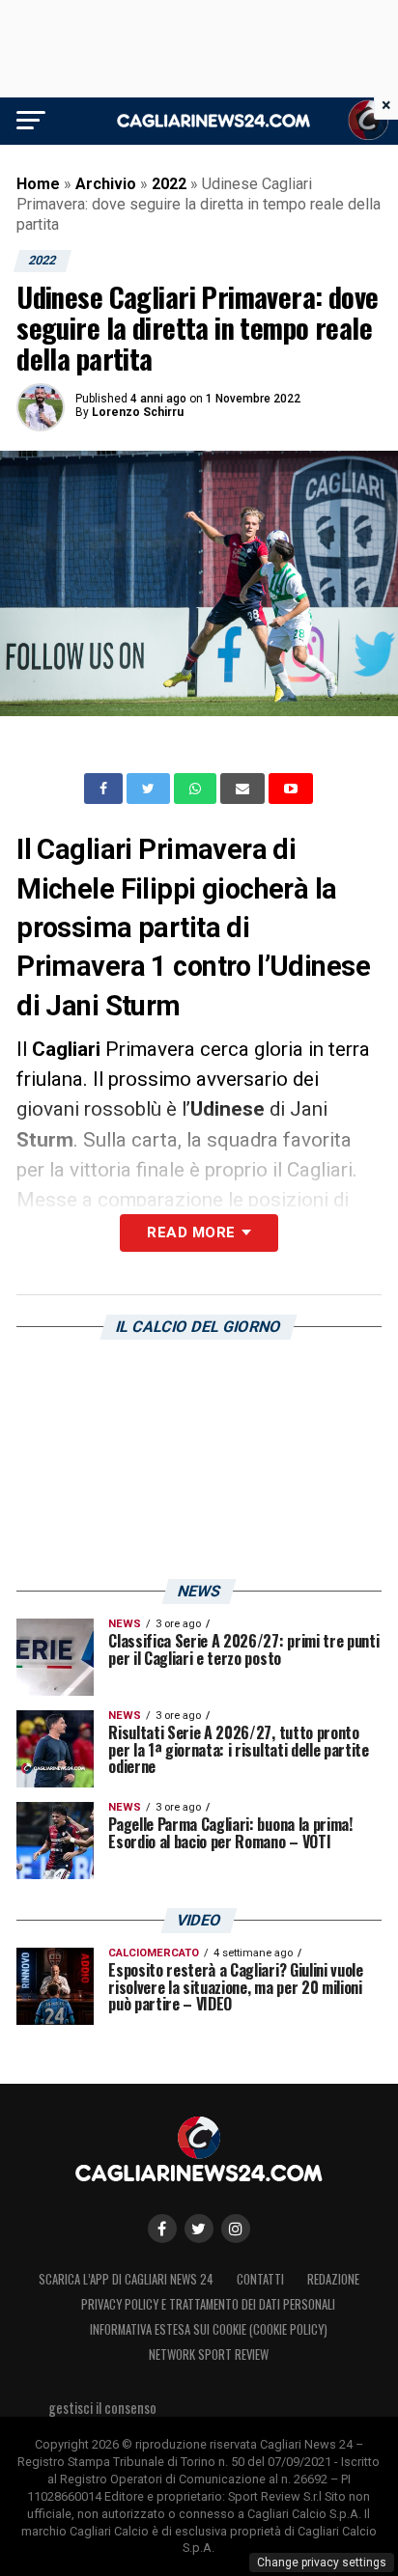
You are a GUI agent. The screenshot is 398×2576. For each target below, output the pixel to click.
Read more (191, 1233)
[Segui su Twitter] (199, 2229)
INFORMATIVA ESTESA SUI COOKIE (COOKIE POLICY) (209, 2329)
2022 (169, 184)
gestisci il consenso (102, 2408)
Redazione (333, 2279)
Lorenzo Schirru (138, 412)
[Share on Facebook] (105, 789)
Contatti (260, 2279)
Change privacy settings (322, 2562)
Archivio (106, 184)
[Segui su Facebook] (162, 2229)
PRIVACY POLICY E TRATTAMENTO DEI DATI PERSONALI (208, 2304)
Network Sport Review (209, 2354)
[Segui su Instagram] (236, 2229)
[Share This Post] (197, 789)
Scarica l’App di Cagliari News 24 (126, 2279)
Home (38, 184)
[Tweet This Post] (150, 789)
